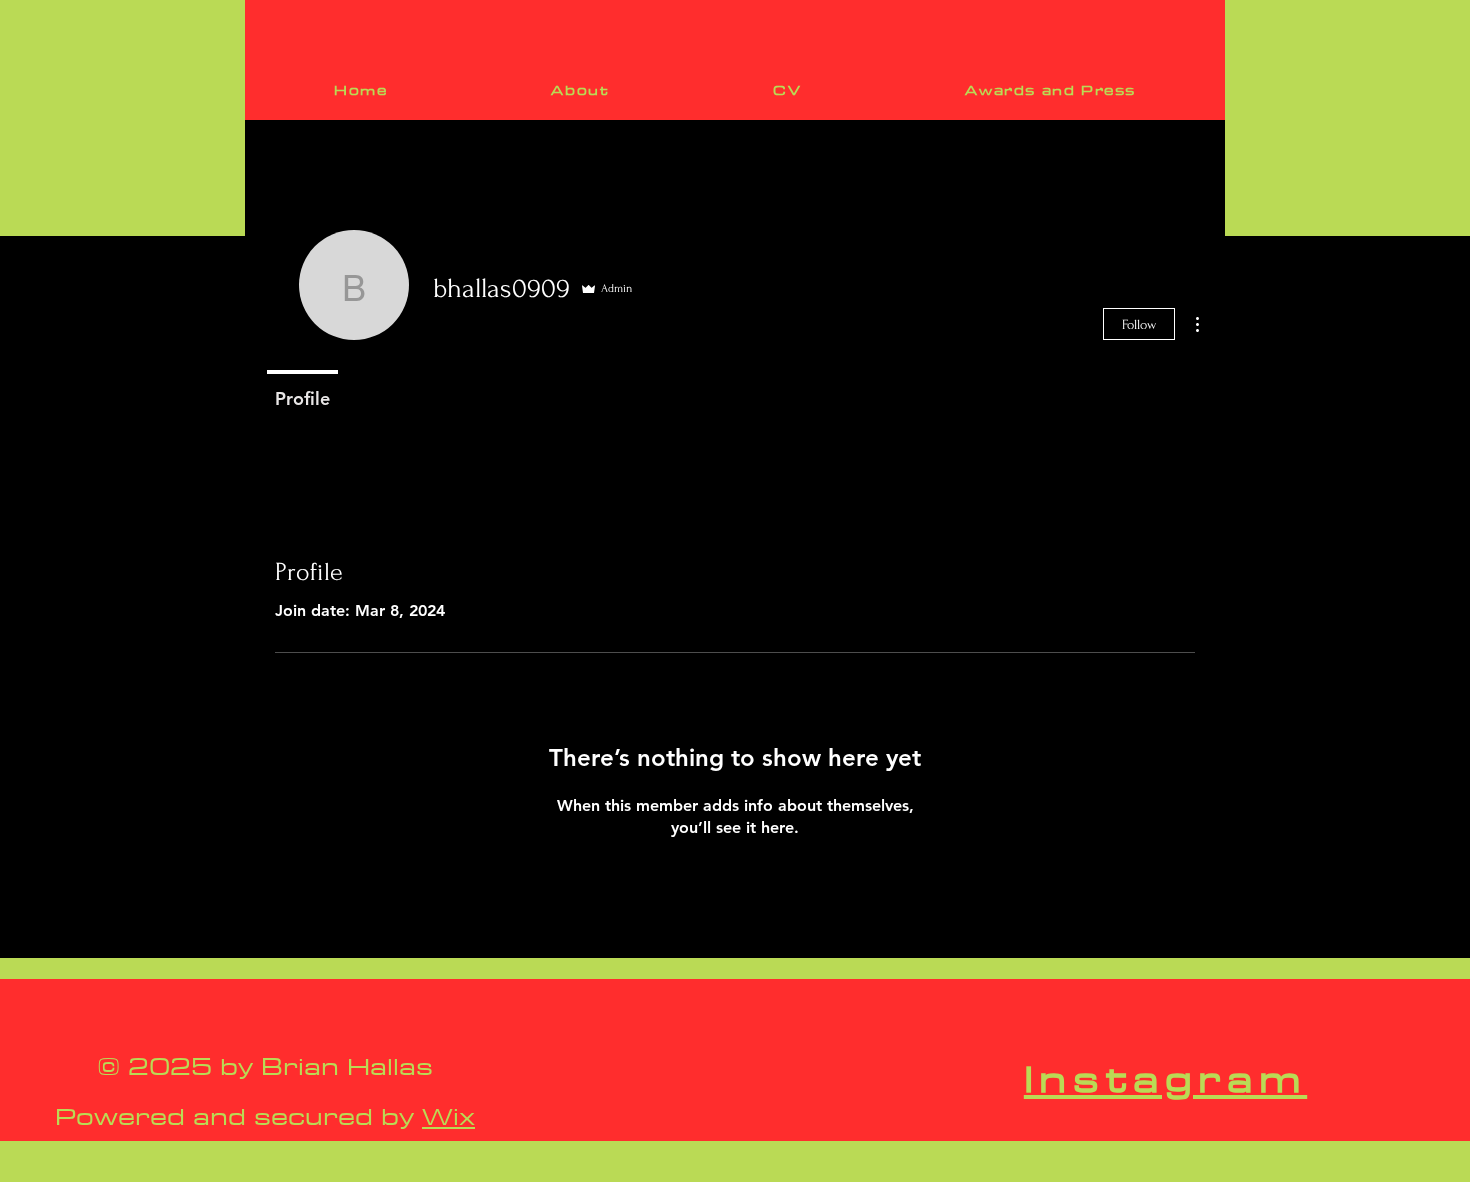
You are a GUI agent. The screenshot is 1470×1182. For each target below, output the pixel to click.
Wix (448, 1116)
